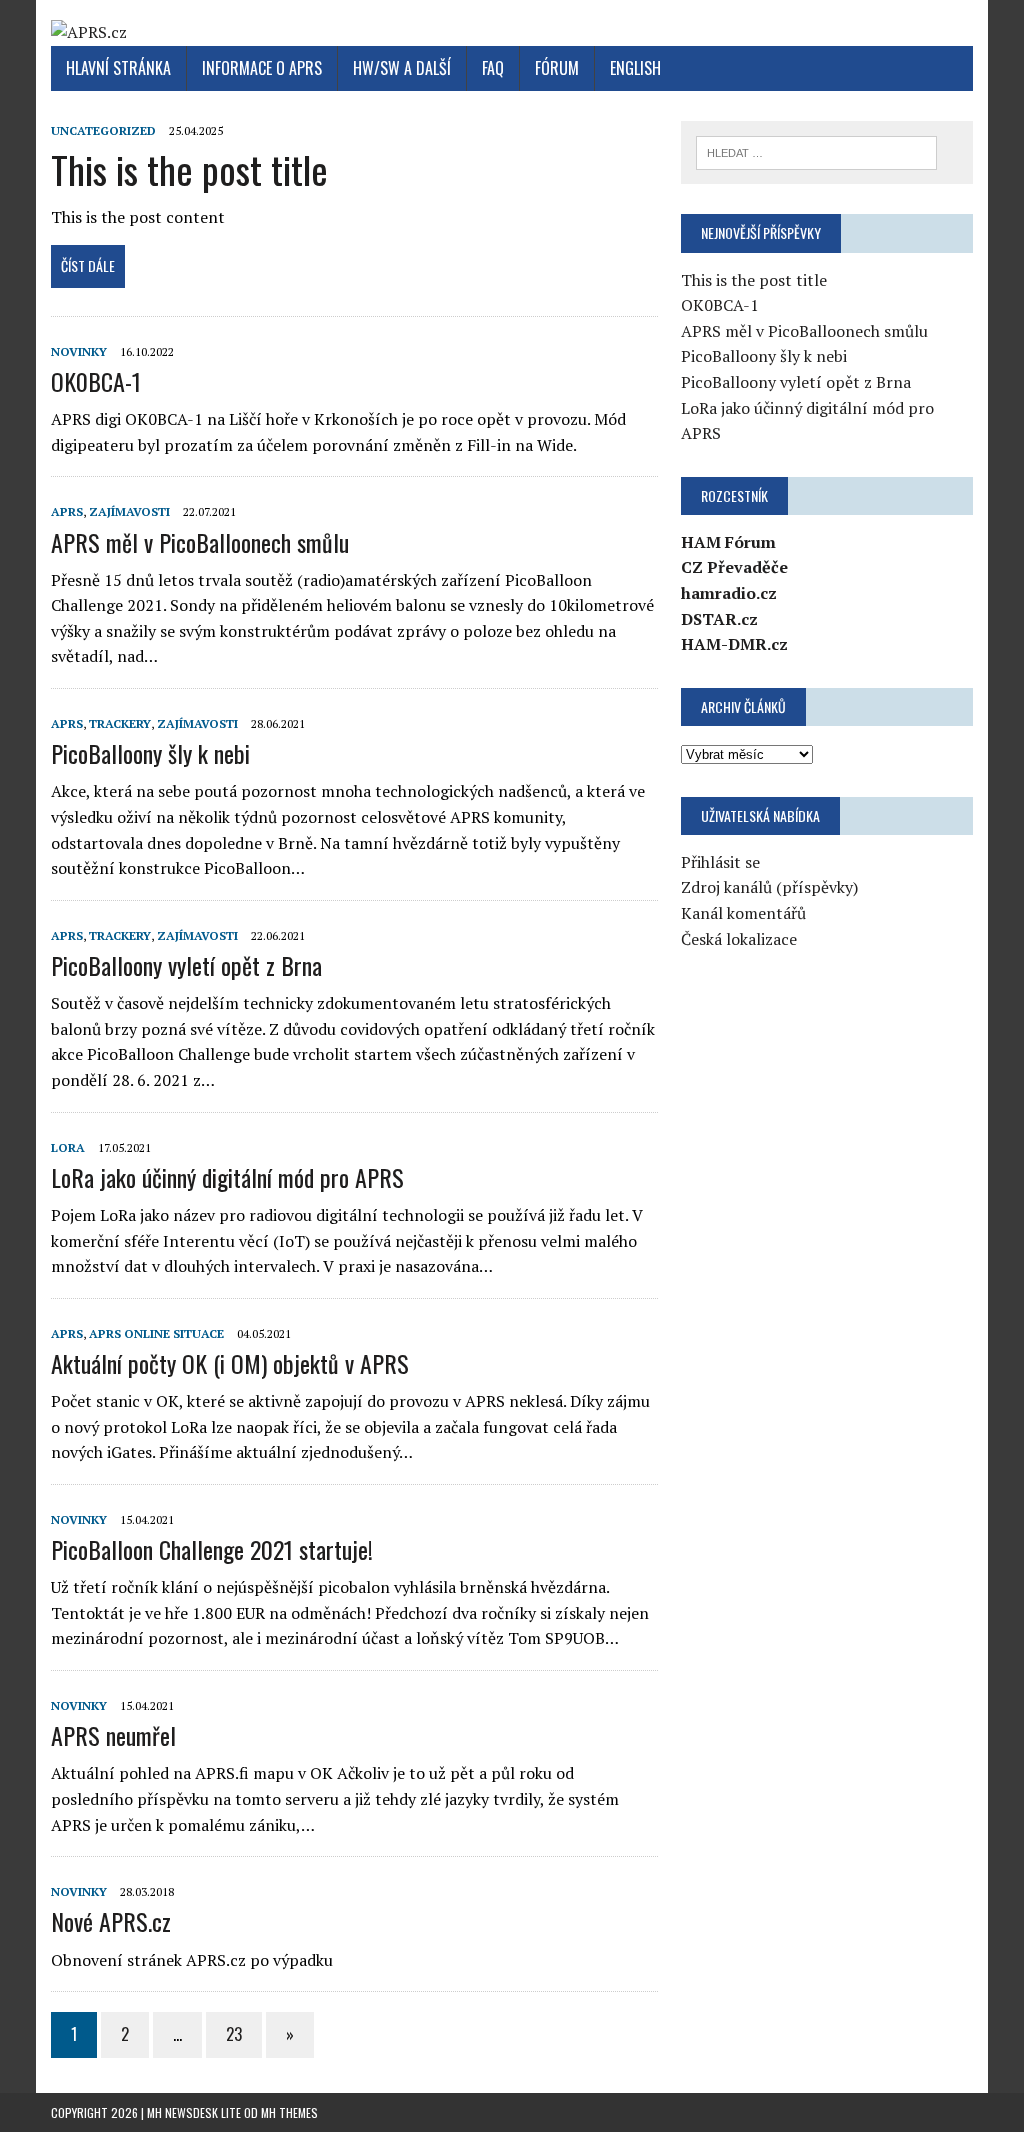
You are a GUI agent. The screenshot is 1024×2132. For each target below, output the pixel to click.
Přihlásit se (720, 862)
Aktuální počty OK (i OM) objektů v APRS (230, 1363)
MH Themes (289, 2112)
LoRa (68, 1147)
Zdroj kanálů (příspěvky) (769, 887)
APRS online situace (156, 1333)
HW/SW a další (402, 68)
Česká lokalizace (739, 939)
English (635, 68)
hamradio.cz (729, 593)
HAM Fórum (728, 542)
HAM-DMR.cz (734, 644)
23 (234, 2034)
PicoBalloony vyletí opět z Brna (186, 965)
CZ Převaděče (734, 567)
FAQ (493, 68)
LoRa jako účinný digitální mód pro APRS (227, 1177)
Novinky (79, 351)
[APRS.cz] (512, 33)
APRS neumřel (113, 1735)
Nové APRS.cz (111, 1921)
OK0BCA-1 (96, 381)
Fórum (557, 68)
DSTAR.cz (719, 619)
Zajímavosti (129, 511)
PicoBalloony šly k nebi (150, 753)
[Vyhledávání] (817, 151)
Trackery (120, 723)
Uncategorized (103, 130)
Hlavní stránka (118, 68)
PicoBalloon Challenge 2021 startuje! (212, 1549)
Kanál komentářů (743, 913)
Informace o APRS (262, 68)
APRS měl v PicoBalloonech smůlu (200, 542)
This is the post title (189, 169)
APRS (67, 511)
